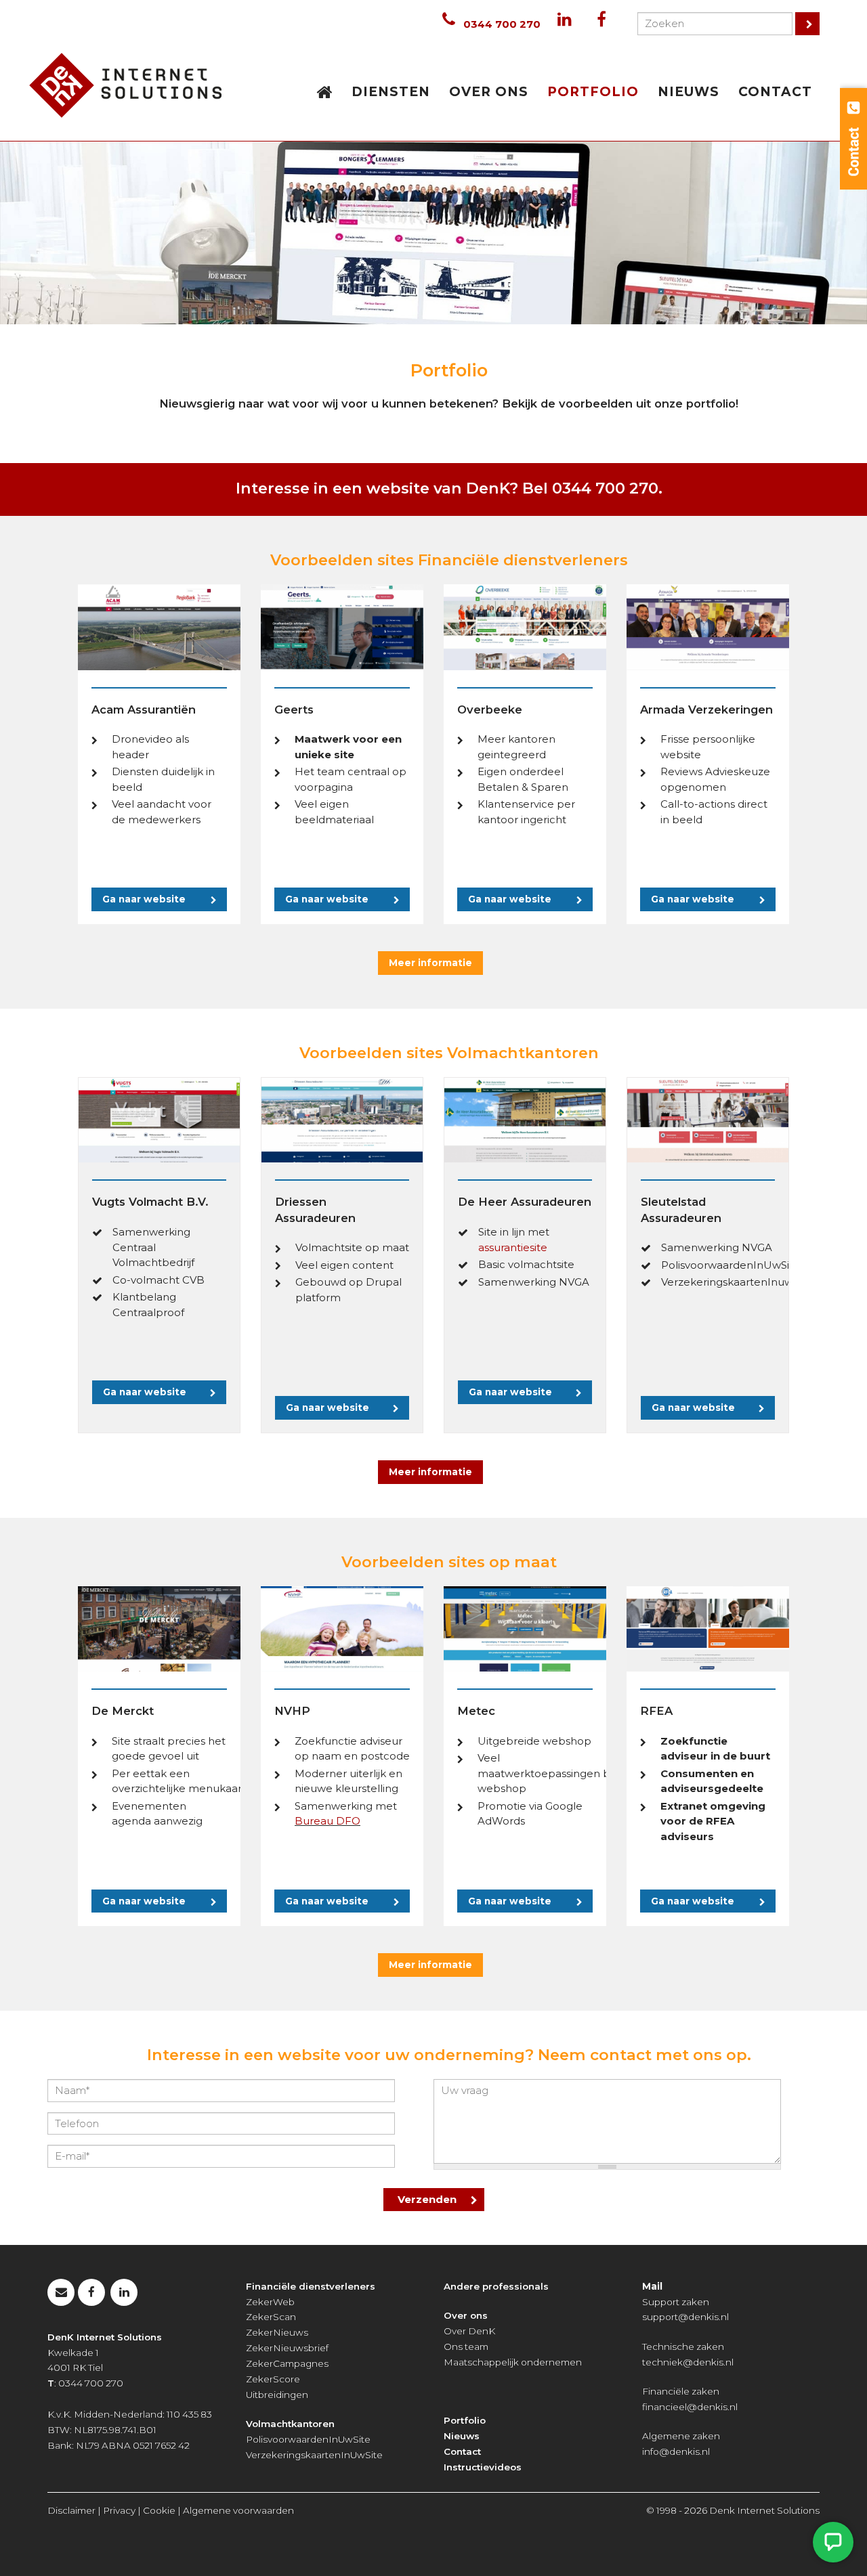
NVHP (292, 1711)
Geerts (294, 710)
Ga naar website (144, 899)
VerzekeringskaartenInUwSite (314, 2455)
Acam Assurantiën (144, 710)
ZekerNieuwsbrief (287, 2348)
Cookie (159, 2510)
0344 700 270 (502, 24)
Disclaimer (71, 2510)
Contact (462, 2451)
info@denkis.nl (676, 2451)
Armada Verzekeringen (706, 710)
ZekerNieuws (277, 2332)
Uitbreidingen (277, 2395)
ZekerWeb (270, 2302)
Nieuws (462, 2436)
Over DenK (469, 2331)
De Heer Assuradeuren (525, 1202)
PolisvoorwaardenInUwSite (308, 2439)
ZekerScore (273, 2379)
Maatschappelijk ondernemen (513, 2362)
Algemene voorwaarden (238, 2510)
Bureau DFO (327, 1821)
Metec (476, 1711)
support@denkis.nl (685, 2317)
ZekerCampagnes (287, 2363)
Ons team (466, 2346)
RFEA (656, 1711)
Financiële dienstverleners (311, 2286)
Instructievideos (483, 2467)
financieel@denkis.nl (690, 2407)
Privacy (119, 2510)
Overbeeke (490, 710)
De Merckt (123, 1711)
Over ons (466, 2315)
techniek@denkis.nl (688, 2362)
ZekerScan (271, 2317)
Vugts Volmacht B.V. (150, 1202)
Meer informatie (430, 963)
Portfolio (465, 2420)
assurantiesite (513, 1247)
